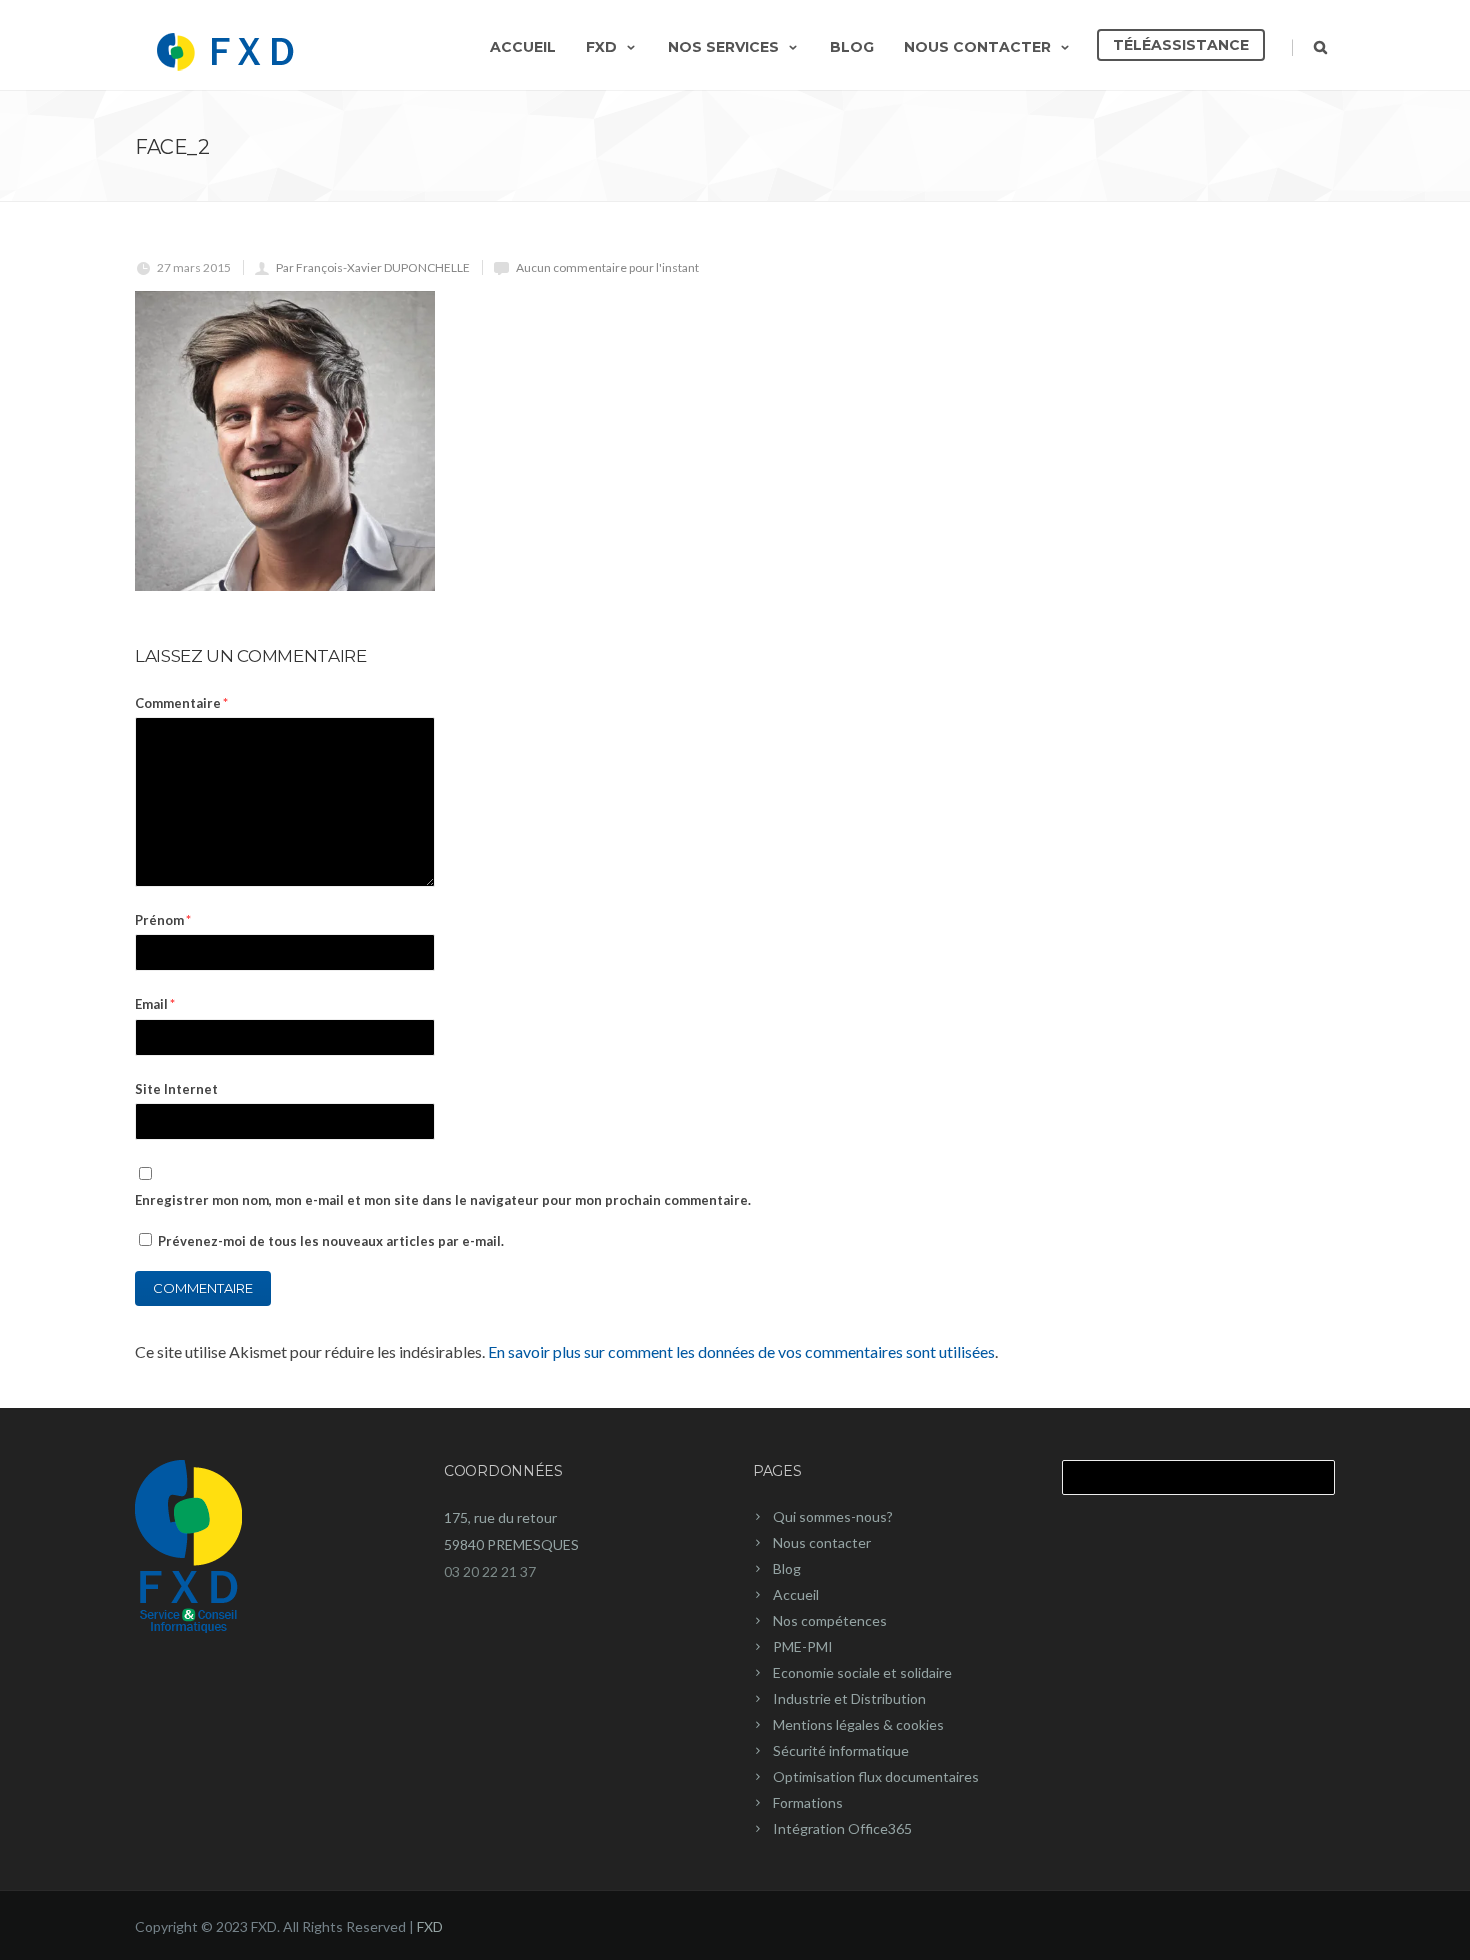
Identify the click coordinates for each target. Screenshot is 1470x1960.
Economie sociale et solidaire (862, 1672)
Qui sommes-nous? (833, 1516)
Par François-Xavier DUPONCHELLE (373, 267)
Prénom (163, 920)
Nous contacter (977, 47)
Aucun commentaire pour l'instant (607, 267)
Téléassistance (1181, 45)
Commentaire (181, 703)
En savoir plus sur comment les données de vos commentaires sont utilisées (741, 1351)
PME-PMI (803, 1646)
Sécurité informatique (841, 1750)
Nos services (723, 47)
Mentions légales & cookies (858, 1724)
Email (155, 1004)
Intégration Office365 (842, 1828)
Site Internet (176, 1089)
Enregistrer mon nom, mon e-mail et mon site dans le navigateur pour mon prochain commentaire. (443, 1200)
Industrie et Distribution (849, 1698)
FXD (601, 47)
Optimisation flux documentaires (876, 1776)
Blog (852, 47)
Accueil (523, 47)
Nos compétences (830, 1620)
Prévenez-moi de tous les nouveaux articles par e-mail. (331, 1241)
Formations (808, 1802)
